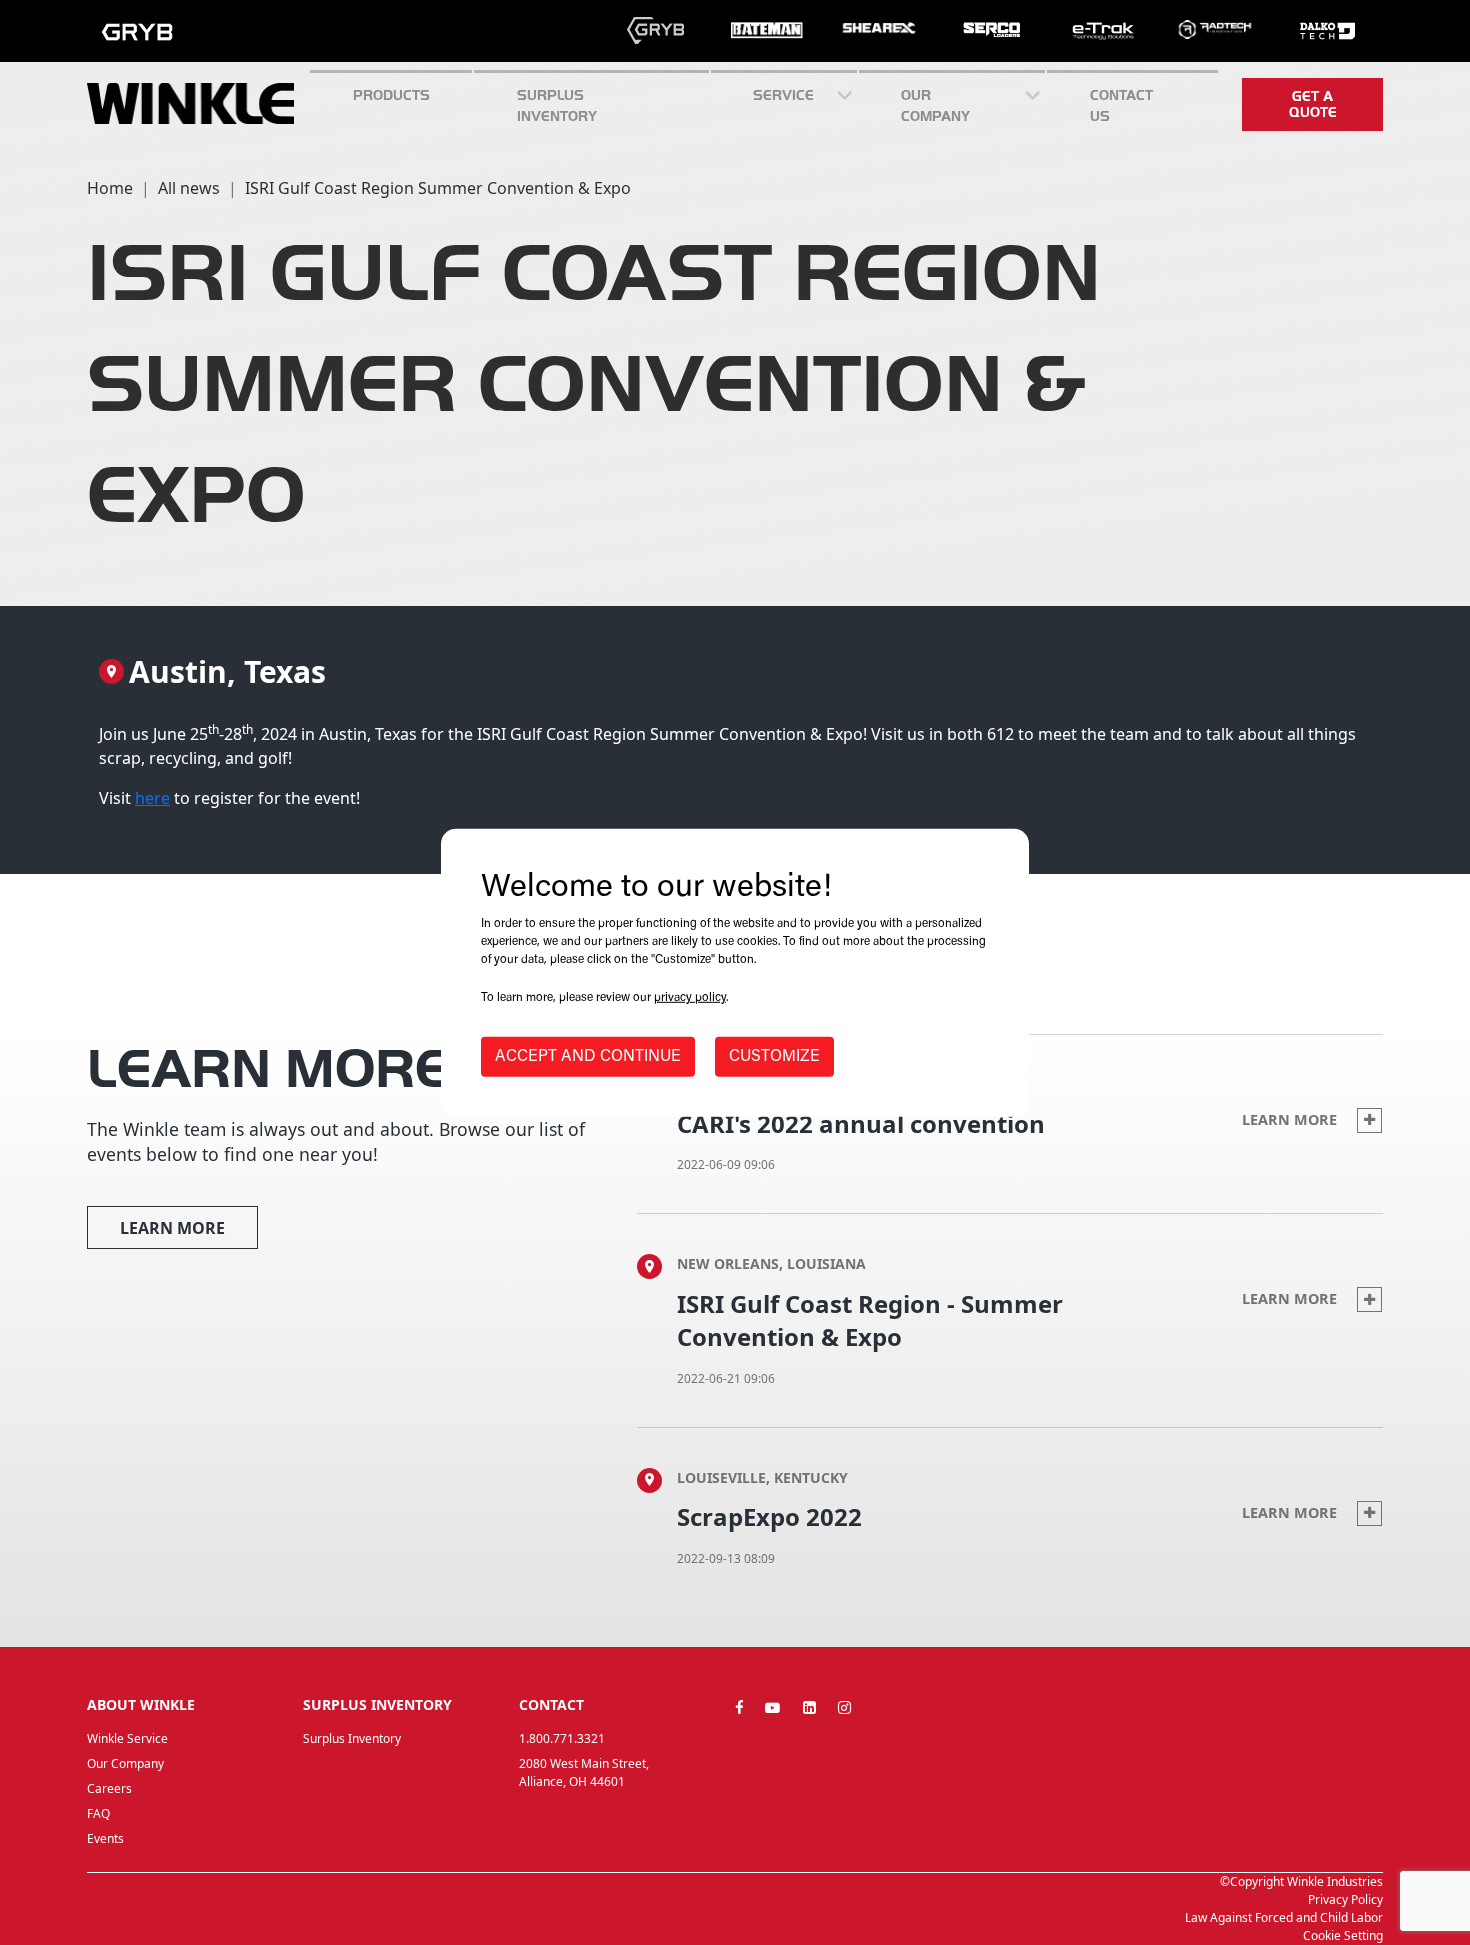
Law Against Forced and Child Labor (1284, 1917)
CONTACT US (1121, 105)
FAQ (98, 1813)
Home (110, 188)
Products (391, 95)
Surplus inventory (557, 105)
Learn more (172, 1228)
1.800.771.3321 (562, 1738)
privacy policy (690, 998)
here (152, 798)
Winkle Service (127, 1738)
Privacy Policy (1345, 1899)
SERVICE (783, 95)
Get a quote (1313, 104)
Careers (109, 1788)
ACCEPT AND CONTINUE (588, 1057)
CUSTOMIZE (774, 1057)
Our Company (935, 105)
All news (189, 188)
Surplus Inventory (352, 1738)
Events (105, 1838)
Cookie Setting (1343, 1935)
